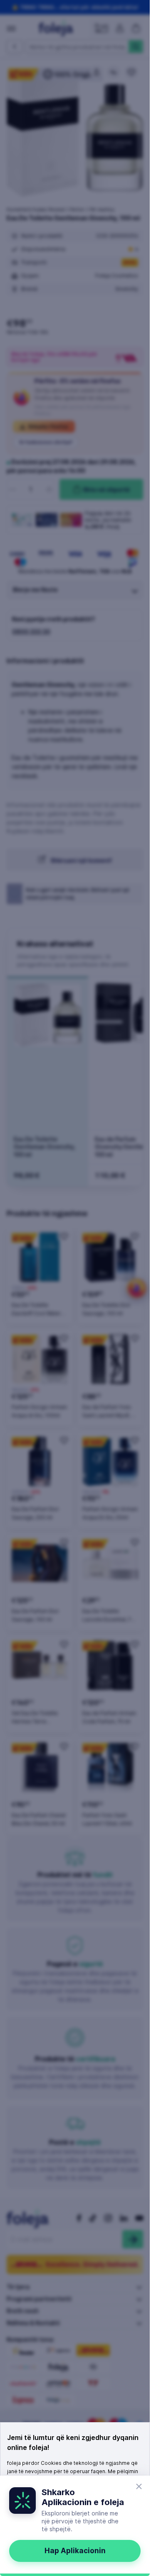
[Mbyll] (139, 2486)
